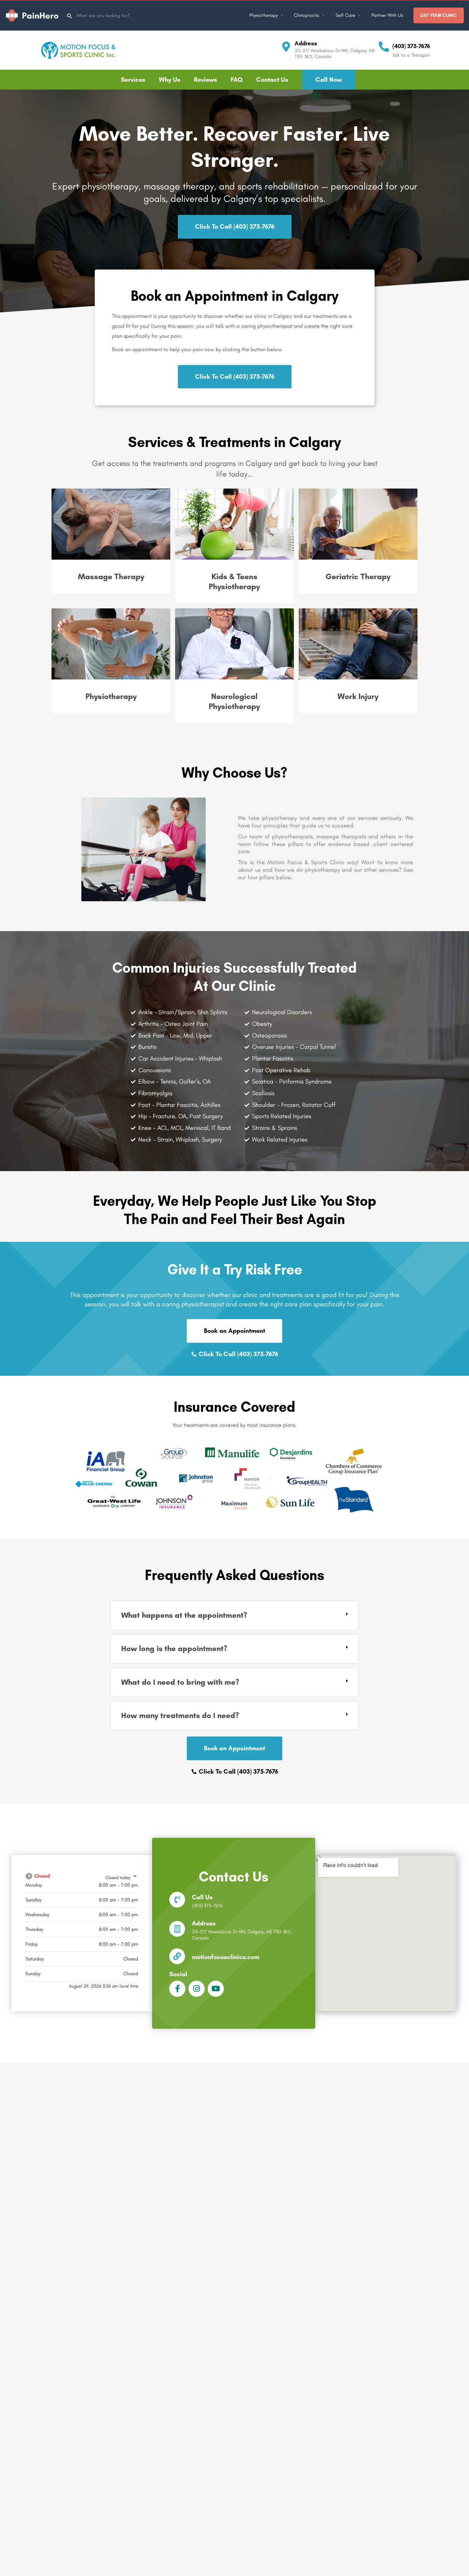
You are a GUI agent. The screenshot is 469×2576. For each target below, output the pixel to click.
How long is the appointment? (174, 1648)
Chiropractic (307, 15)
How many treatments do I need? (180, 1715)
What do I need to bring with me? (180, 1682)
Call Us (202, 1897)
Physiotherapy (264, 15)
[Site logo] (33, 15)
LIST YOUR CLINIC (439, 15)
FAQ (237, 80)
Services (133, 80)
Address (306, 43)
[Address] (286, 47)
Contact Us (272, 80)
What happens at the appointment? (184, 1615)
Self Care (345, 15)
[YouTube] (216, 1989)
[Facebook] (177, 1989)
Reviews (205, 80)
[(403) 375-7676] (384, 47)
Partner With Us (387, 15)
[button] (235, 1615)
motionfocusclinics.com (226, 1957)
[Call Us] (177, 1900)
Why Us (170, 80)
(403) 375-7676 (411, 46)
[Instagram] (197, 1989)
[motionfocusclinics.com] (177, 1956)
